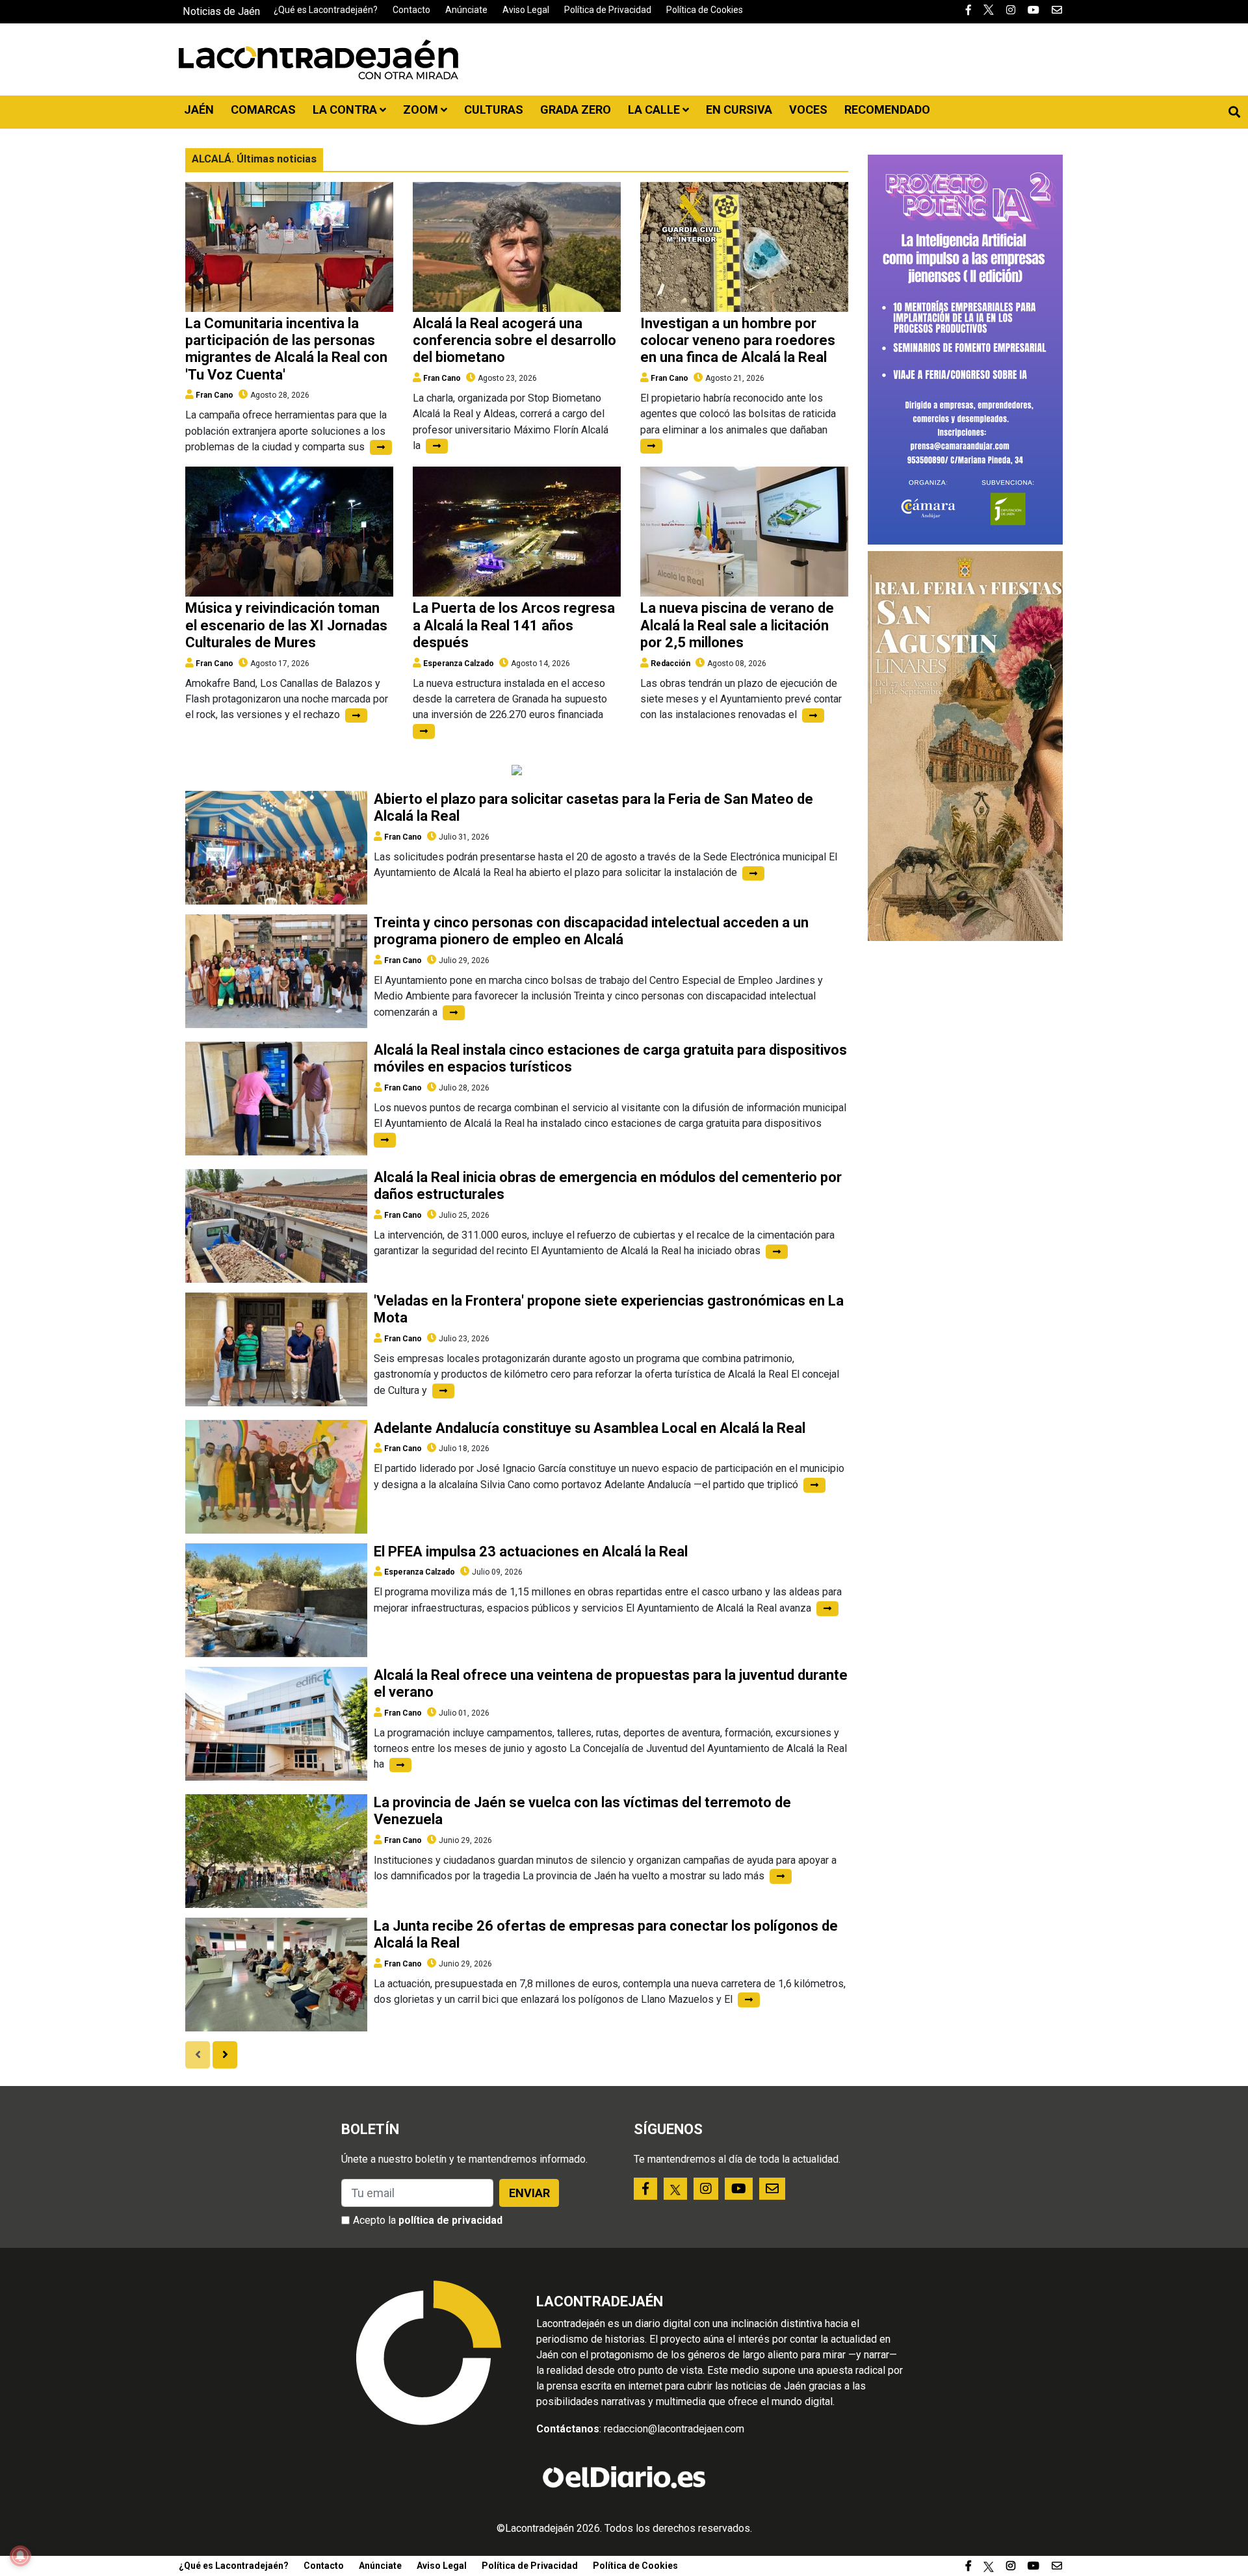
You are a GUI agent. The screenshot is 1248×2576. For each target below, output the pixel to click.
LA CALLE (655, 109)
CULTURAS (494, 109)
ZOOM (422, 109)
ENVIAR (529, 2193)
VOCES (808, 109)
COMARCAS (263, 109)
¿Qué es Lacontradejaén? (326, 10)
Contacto (411, 10)
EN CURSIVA (739, 109)
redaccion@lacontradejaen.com (674, 2429)
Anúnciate (466, 10)
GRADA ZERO (576, 109)
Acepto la (428, 2220)
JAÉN (199, 109)
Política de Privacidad (608, 10)
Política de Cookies (705, 10)
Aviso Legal (526, 10)
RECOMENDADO (887, 109)
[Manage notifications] (20, 2556)
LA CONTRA (346, 109)
